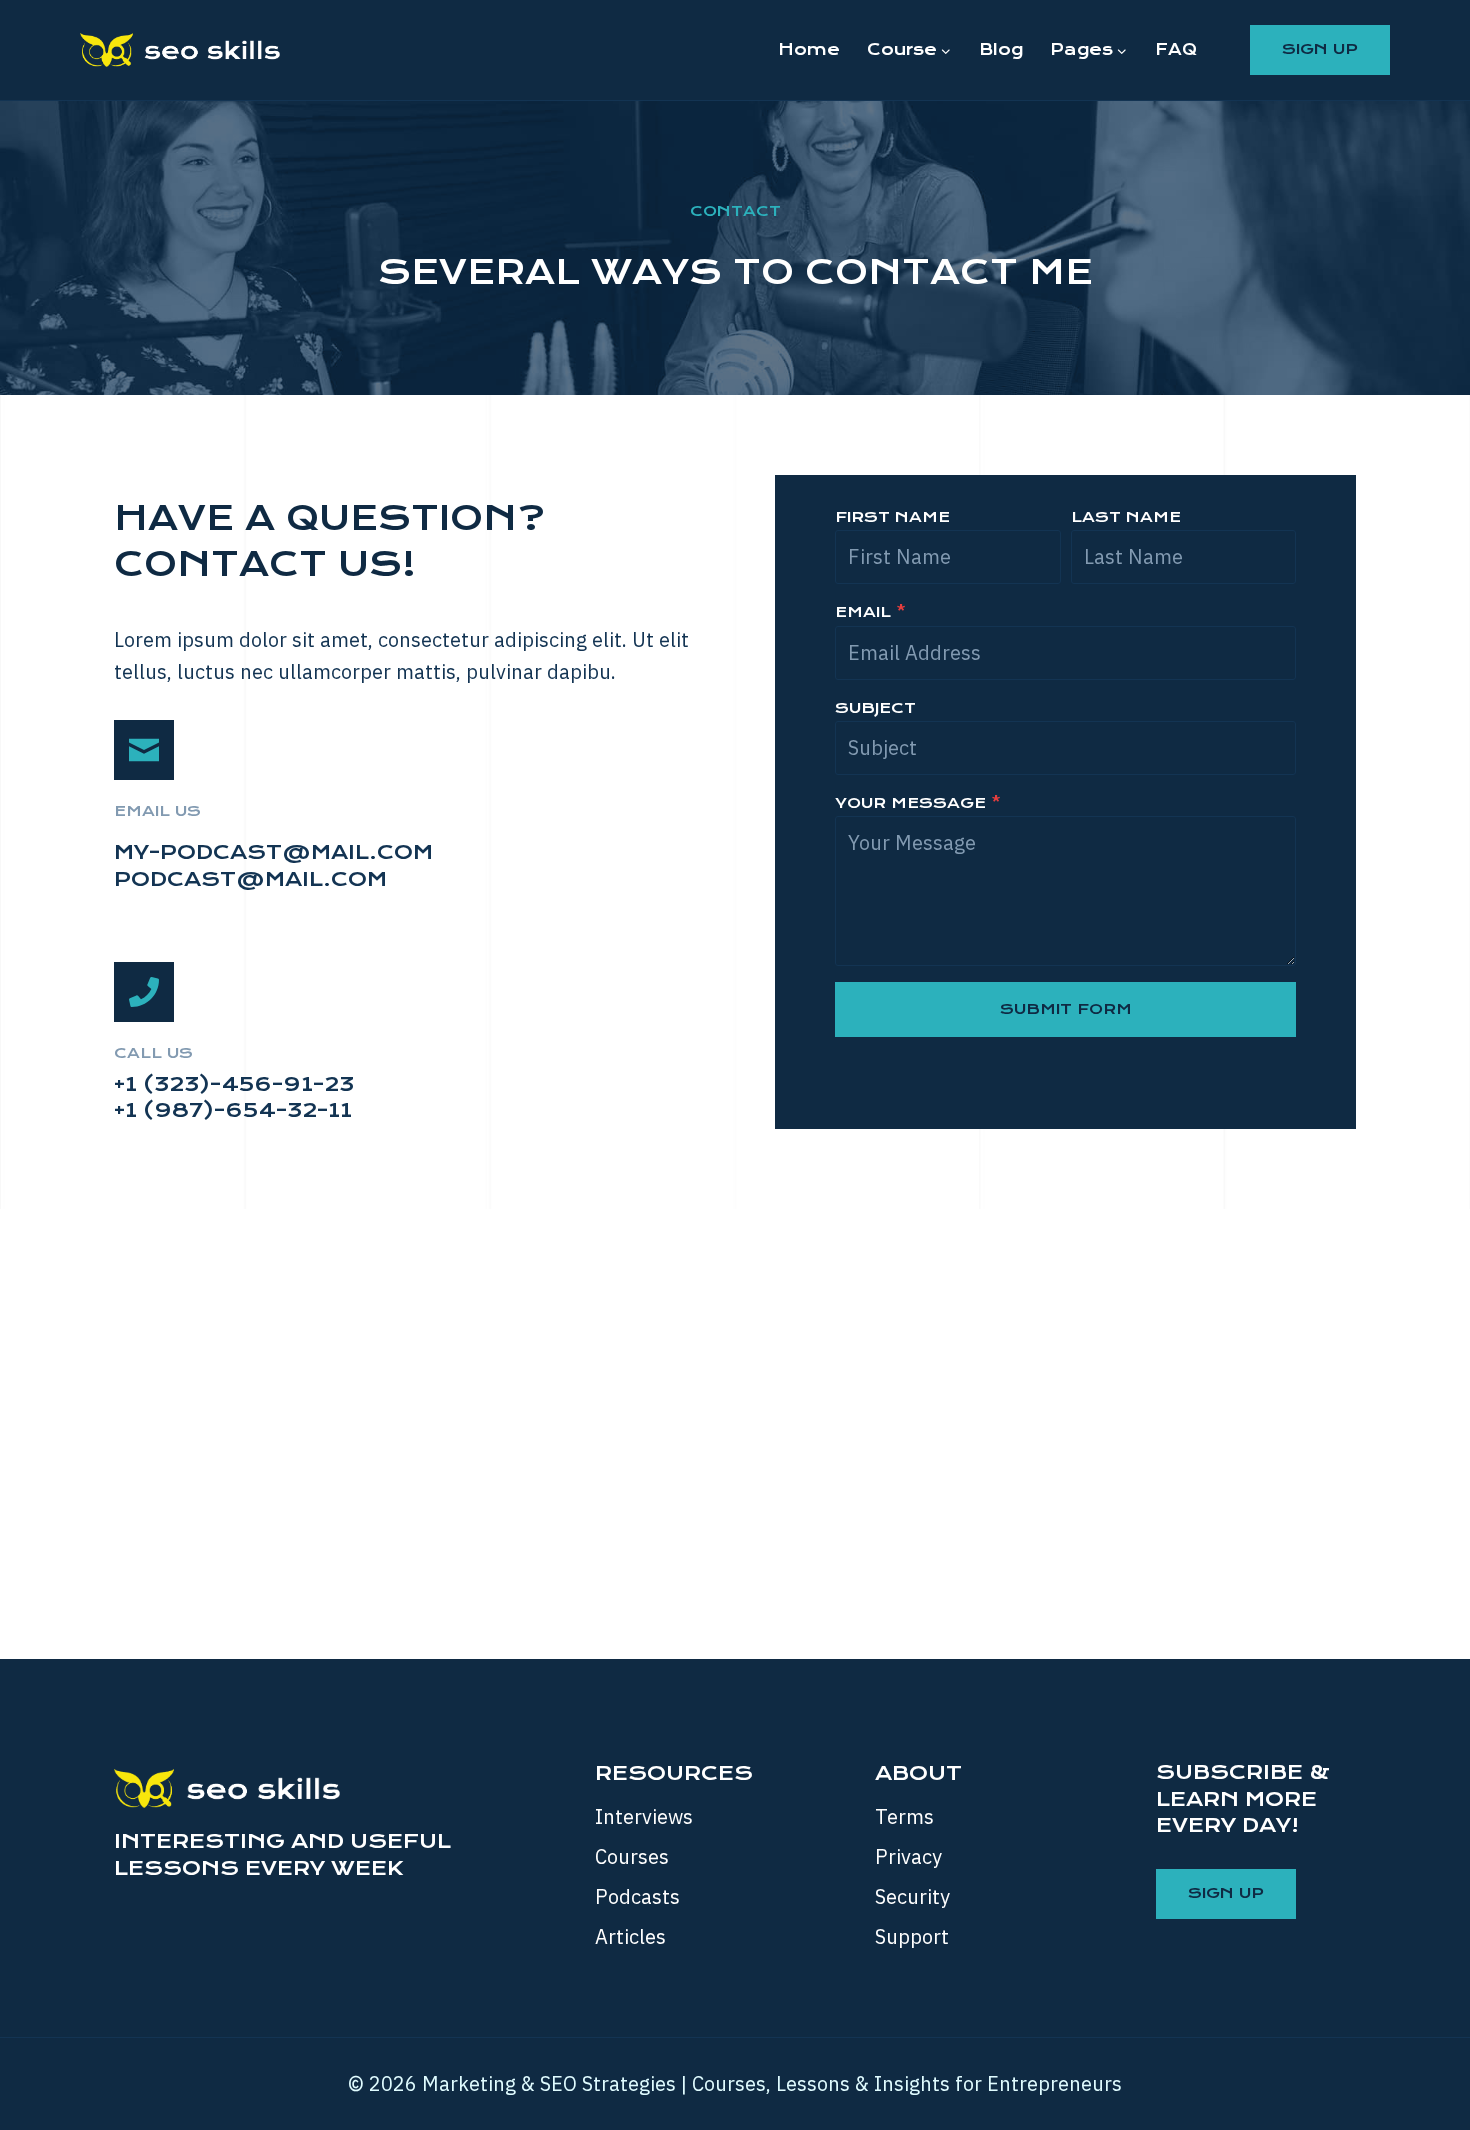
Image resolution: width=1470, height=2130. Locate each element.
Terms (904, 1816)
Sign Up (1320, 49)
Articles (630, 1936)
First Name (892, 517)
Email (870, 612)
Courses (632, 1856)
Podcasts (637, 1896)
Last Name (1126, 517)
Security (912, 1896)
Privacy (908, 1856)
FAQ (1176, 49)
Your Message (918, 803)
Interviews (644, 1816)
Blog (1001, 49)
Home (809, 49)
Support (912, 1936)
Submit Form (1066, 1009)
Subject (875, 708)
